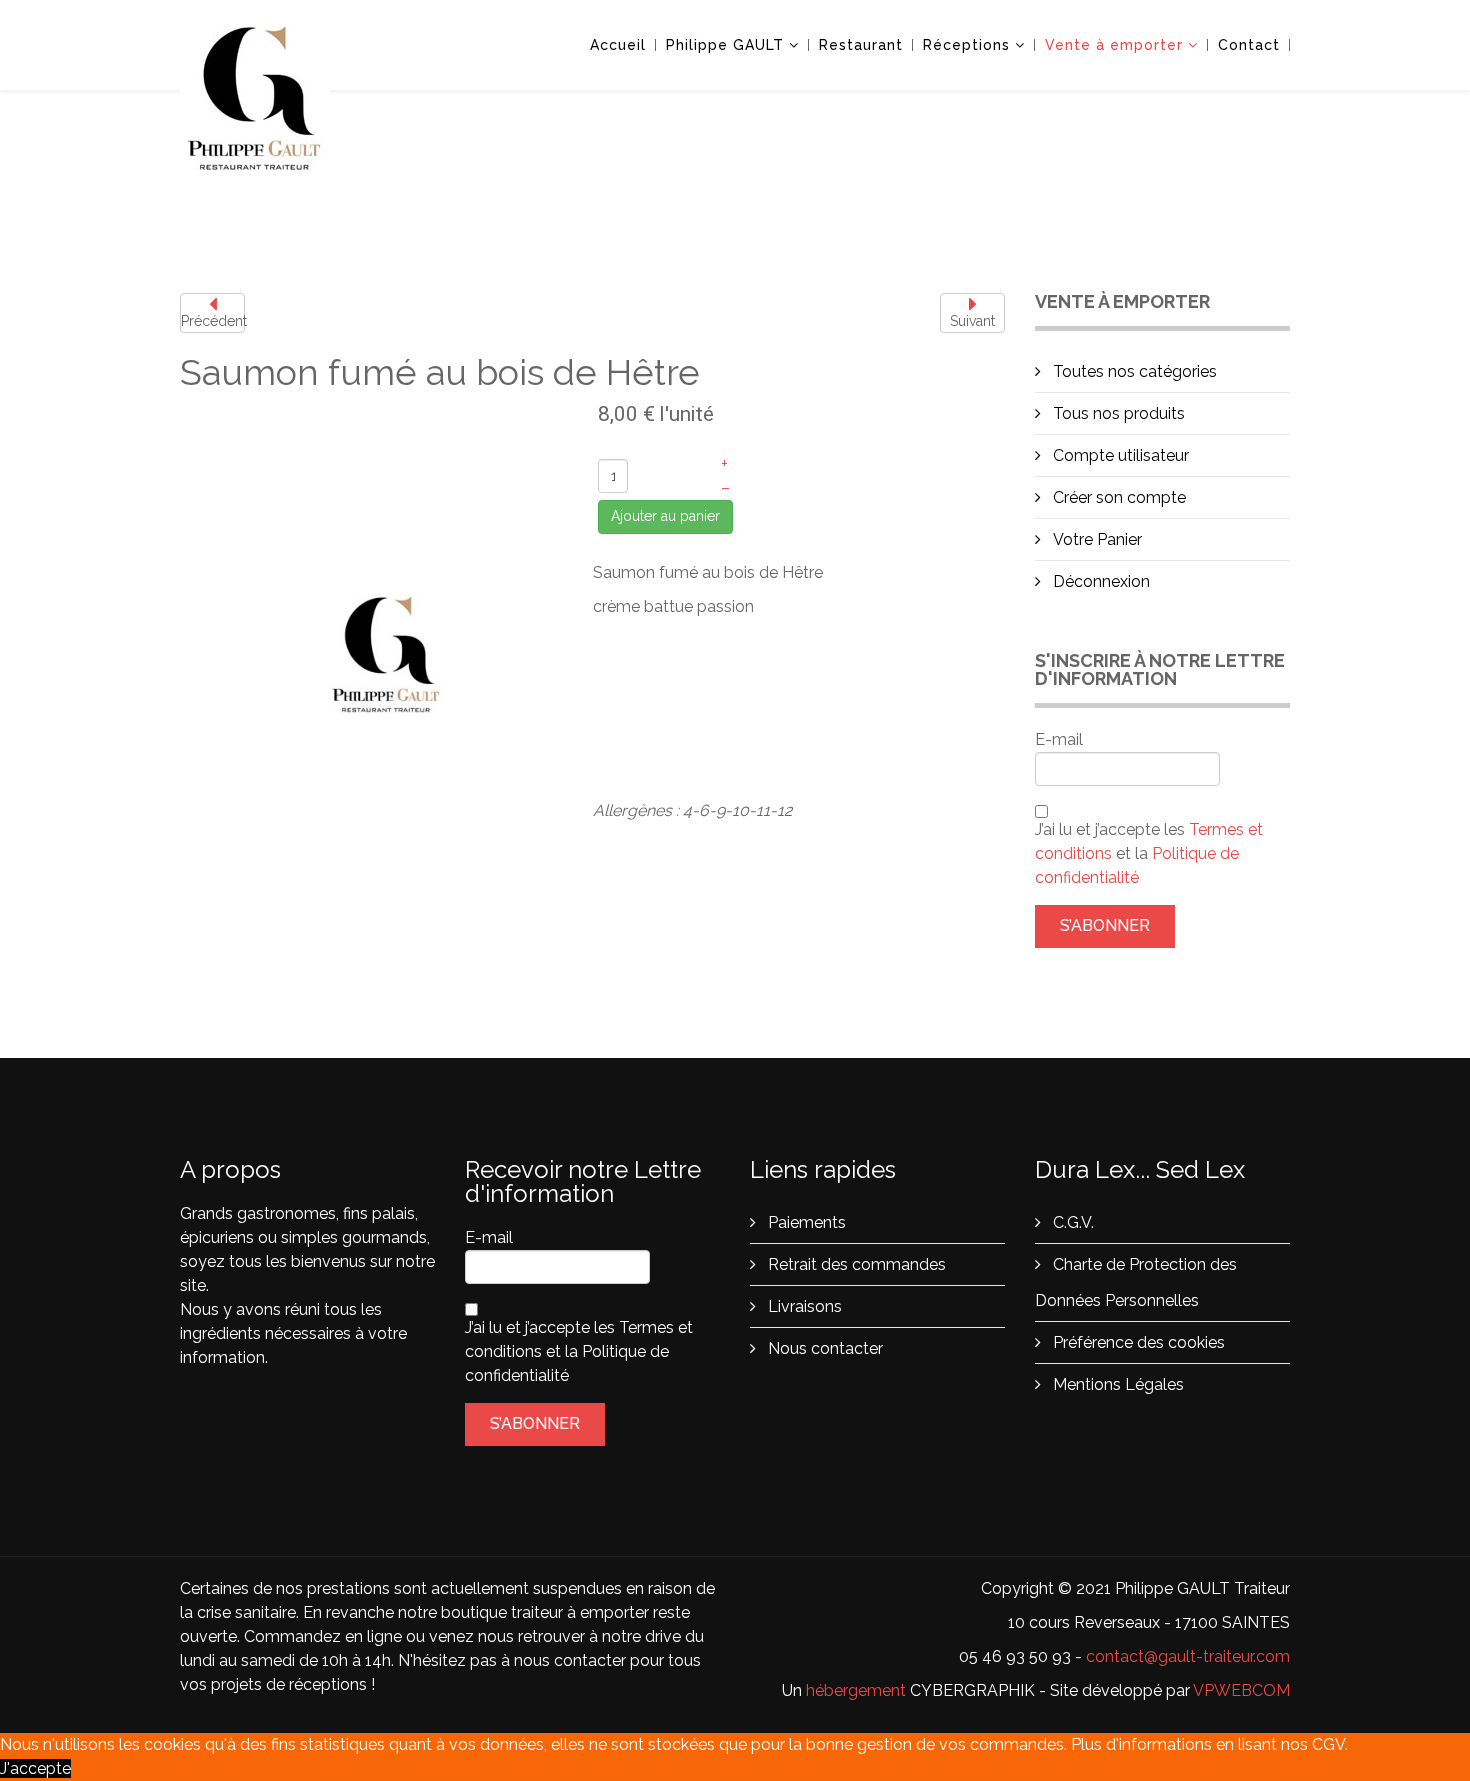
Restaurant (861, 45)
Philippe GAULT (725, 45)
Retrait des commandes (855, 1264)
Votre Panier (1095, 539)
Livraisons (803, 1306)
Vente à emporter (1114, 45)
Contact (1249, 45)
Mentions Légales (1116, 1384)
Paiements (805, 1222)
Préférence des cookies (1137, 1342)
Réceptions (966, 45)
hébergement (856, 1690)
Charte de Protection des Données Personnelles (1136, 1282)
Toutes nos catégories (1133, 371)
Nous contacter (823, 1348)
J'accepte (35, 1768)
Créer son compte (1117, 497)
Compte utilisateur (1119, 455)
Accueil (618, 45)
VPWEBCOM (1241, 1690)
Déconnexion (1099, 581)
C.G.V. (1071, 1222)
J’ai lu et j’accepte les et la (1149, 853)
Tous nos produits (1117, 413)
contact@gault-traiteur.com (1188, 1656)
